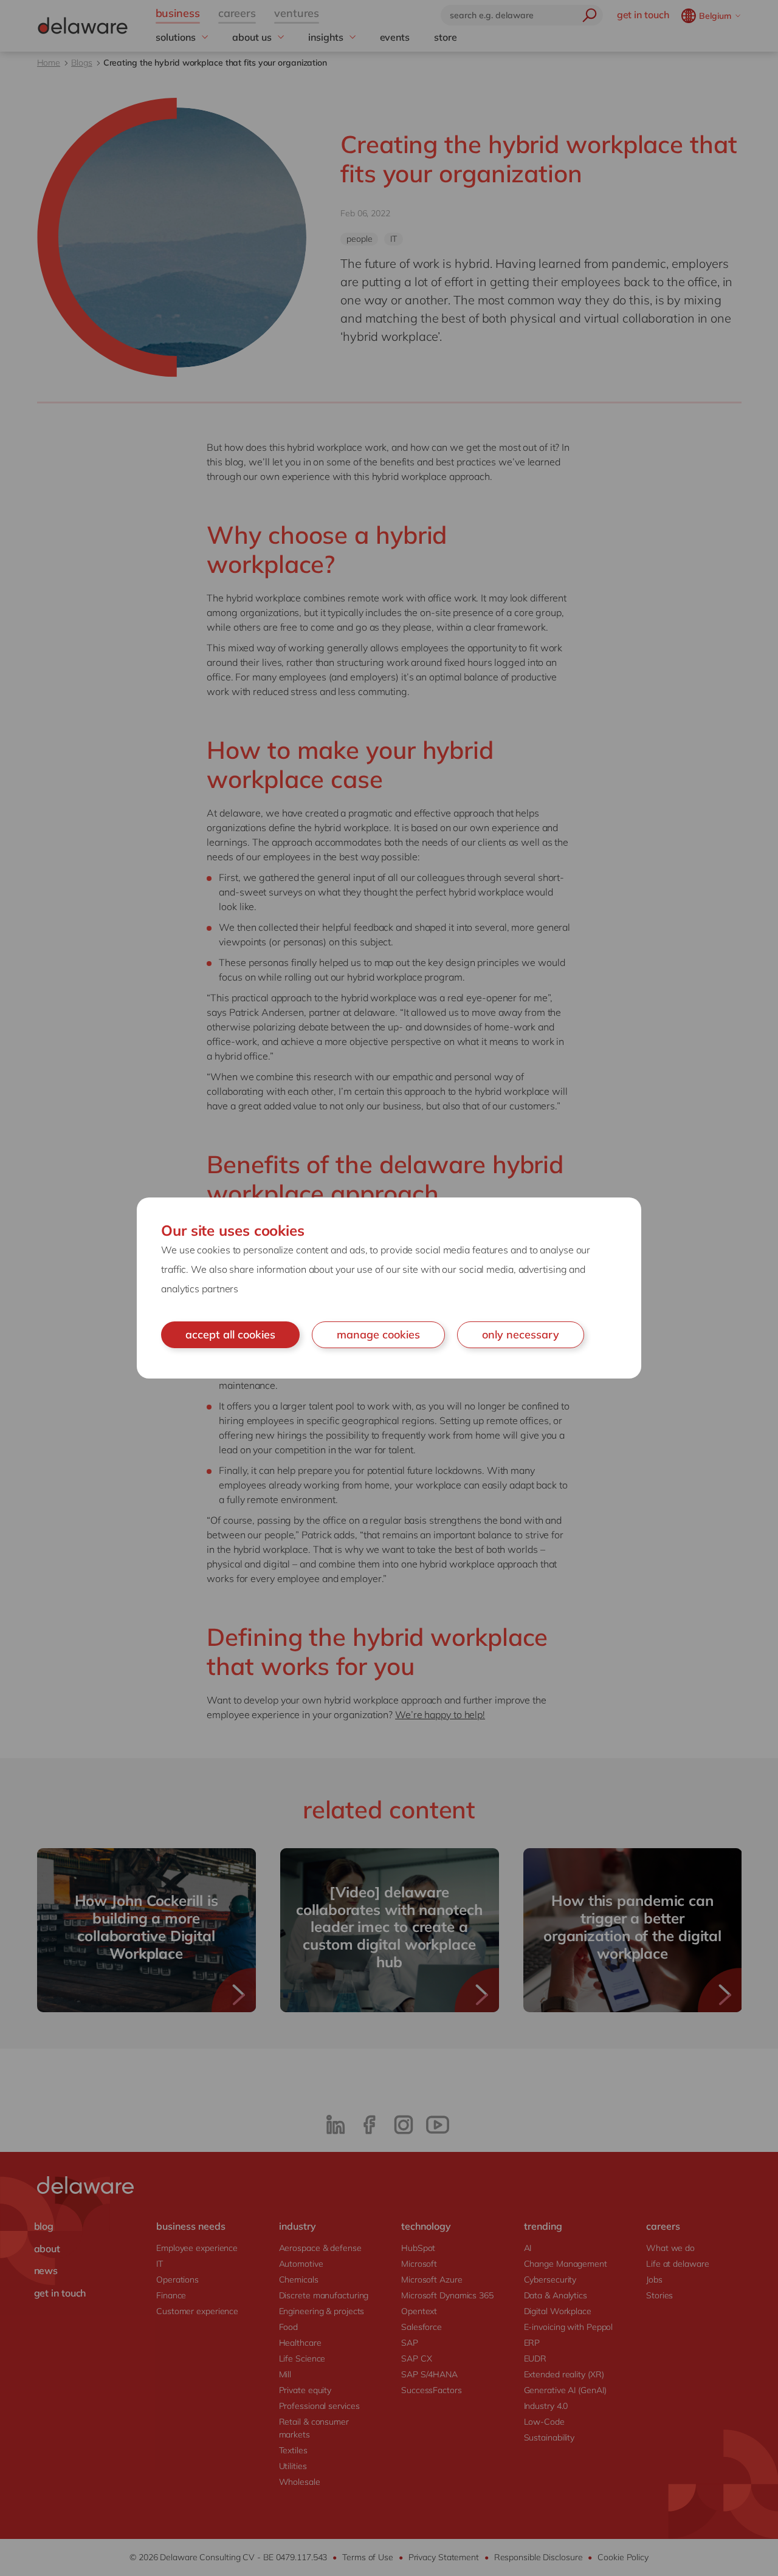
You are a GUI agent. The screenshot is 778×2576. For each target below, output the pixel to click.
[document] (389, 1288)
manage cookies (378, 1334)
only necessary (521, 1334)
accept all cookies (230, 1334)
